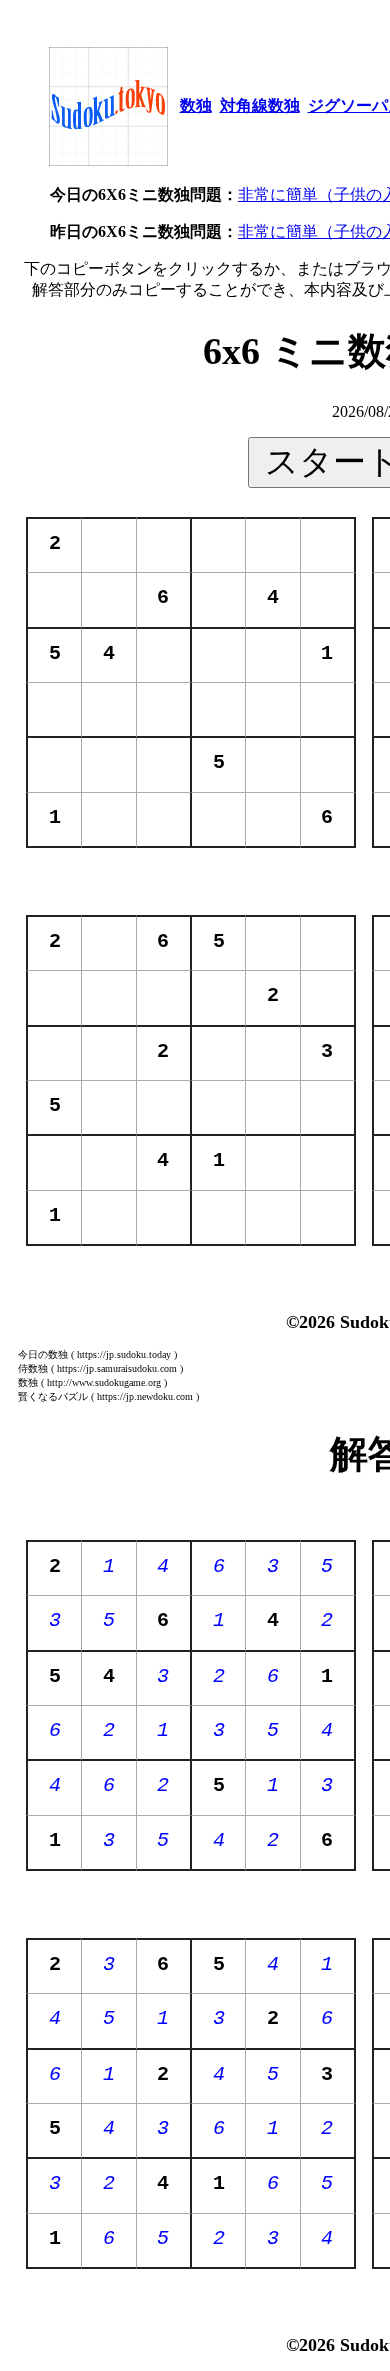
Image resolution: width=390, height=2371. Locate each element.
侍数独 (33, 1368)
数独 (196, 105)
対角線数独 (260, 105)
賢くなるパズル (53, 1396)
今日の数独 (43, 1354)
